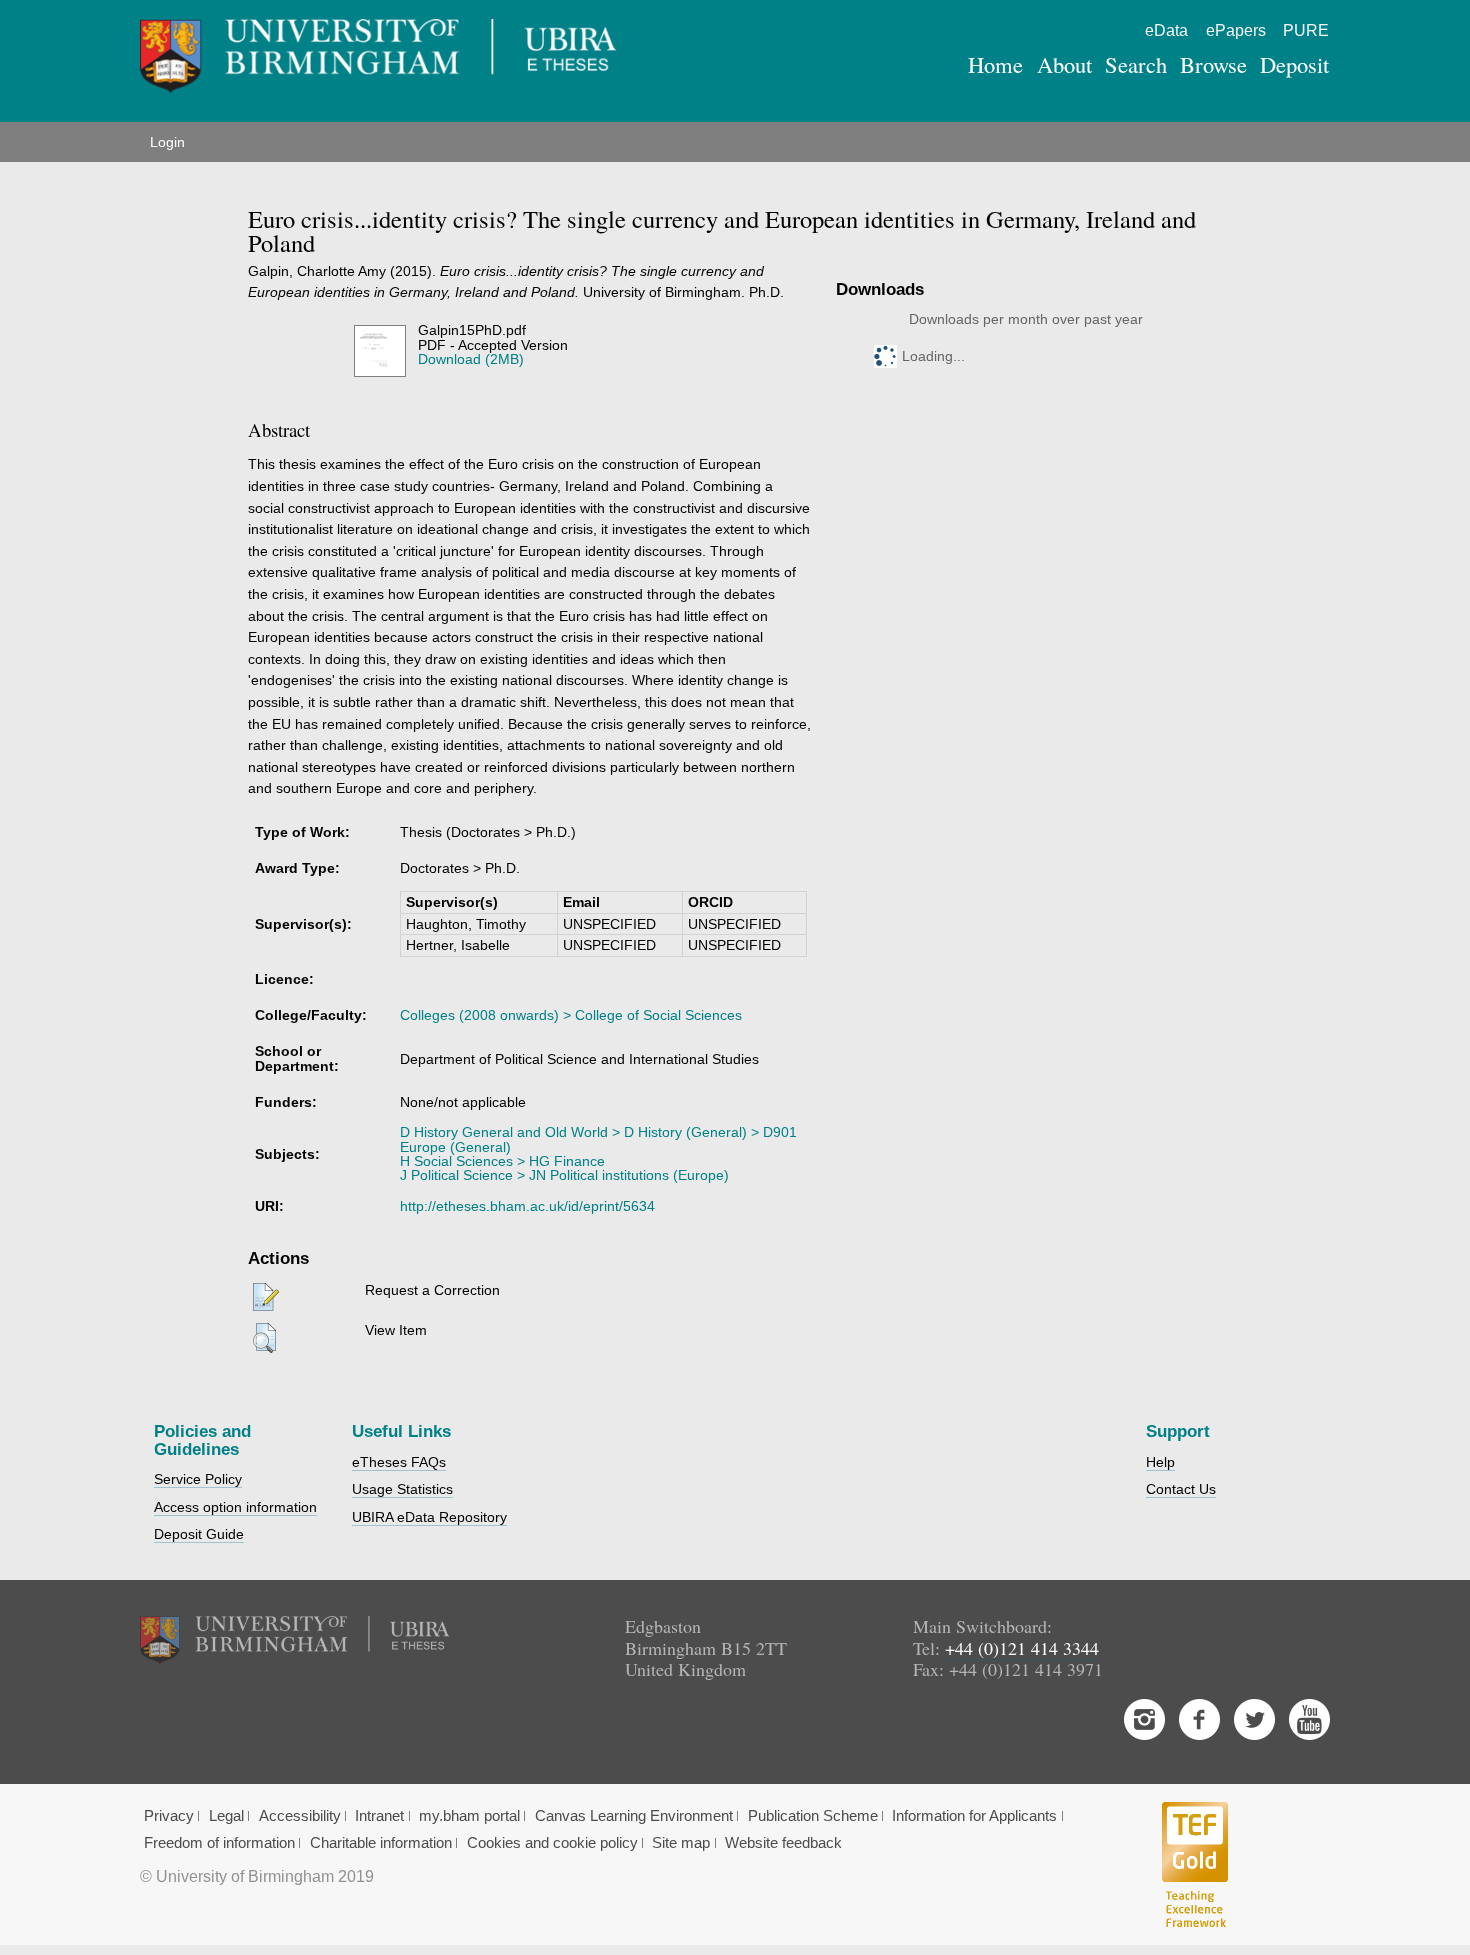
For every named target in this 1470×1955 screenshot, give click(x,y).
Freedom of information (219, 1843)
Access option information (235, 1507)
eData (1166, 30)
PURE (1306, 30)
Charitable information (381, 1843)
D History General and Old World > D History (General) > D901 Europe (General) (598, 1139)
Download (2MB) (471, 359)
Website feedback (783, 1843)
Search (1136, 64)
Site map (681, 1843)
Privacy (169, 1816)
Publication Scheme (813, 1816)
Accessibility (300, 1816)
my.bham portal (469, 1816)
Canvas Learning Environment (634, 1816)
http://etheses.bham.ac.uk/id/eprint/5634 (527, 1206)
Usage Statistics (402, 1489)
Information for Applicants (974, 1816)
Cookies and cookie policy (552, 1843)
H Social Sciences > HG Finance (502, 1161)
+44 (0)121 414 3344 (1022, 1648)
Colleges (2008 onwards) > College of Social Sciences (571, 1015)
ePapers (1236, 30)
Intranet (379, 1816)
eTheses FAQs (399, 1462)
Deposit (1294, 64)
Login (167, 142)
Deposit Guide (199, 1534)
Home (995, 64)
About (1064, 64)
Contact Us (1181, 1489)
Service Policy (198, 1479)
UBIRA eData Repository (429, 1517)
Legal (226, 1816)
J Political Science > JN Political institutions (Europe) (564, 1175)
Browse (1213, 64)
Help (1160, 1462)
